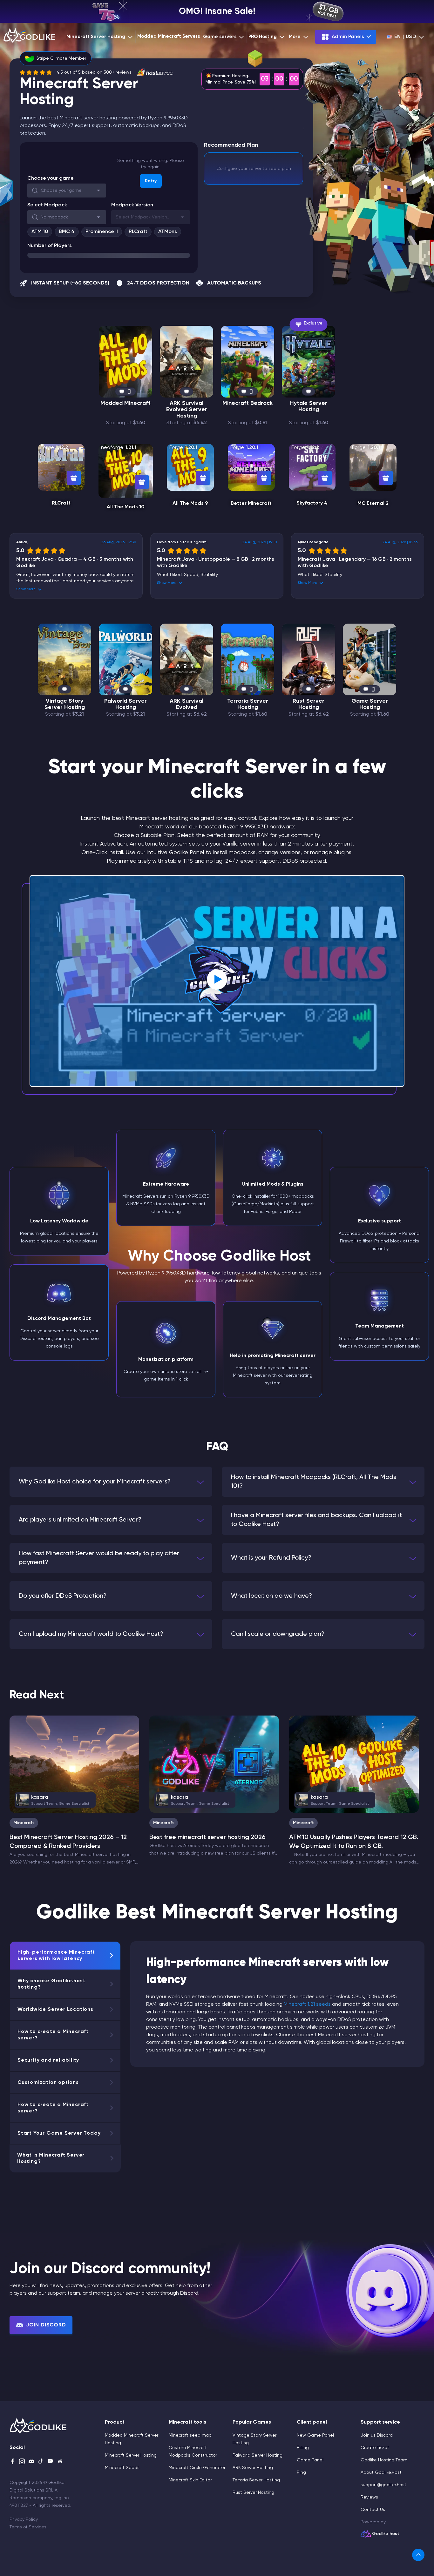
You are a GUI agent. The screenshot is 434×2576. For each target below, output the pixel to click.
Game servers (220, 37)
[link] (418, 2555)
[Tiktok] (41, 2462)
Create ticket (375, 2448)
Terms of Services (28, 2527)
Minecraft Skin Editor (190, 2480)
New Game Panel (315, 2435)
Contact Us (373, 2510)
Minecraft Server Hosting (96, 37)
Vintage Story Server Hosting (65, 704)
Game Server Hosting (370, 704)
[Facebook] (12, 2462)
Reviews (369, 2497)
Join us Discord (377, 2435)
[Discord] (31, 2462)
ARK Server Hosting (253, 2468)
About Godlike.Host (381, 2472)
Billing (303, 2448)
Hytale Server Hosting (309, 406)
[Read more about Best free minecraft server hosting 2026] (214, 1764)
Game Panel (310, 2460)
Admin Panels (348, 37)
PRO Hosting (263, 37)
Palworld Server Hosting (125, 704)
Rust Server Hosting (309, 704)
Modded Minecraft (125, 403)
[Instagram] (22, 2462)
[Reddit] (60, 2462)
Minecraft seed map (190, 2435)
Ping (301, 2472)
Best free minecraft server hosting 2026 (207, 1837)
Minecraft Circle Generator (197, 2468)
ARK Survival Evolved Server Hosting (187, 410)
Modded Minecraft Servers (169, 36)
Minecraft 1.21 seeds (307, 2004)
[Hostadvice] (155, 72)
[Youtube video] (217, 981)
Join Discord (46, 2325)
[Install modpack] (74, 478)
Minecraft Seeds (122, 2468)
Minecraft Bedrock (248, 403)
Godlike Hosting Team (384, 2460)
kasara (55, 1800)
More (295, 37)
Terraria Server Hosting (248, 704)
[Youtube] (51, 2462)
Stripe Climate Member (61, 58)
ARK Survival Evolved (186, 704)
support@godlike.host (383, 2485)
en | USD (405, 37)
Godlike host (386, 2534)
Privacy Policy (24, 2519)
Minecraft (24, 1823)
